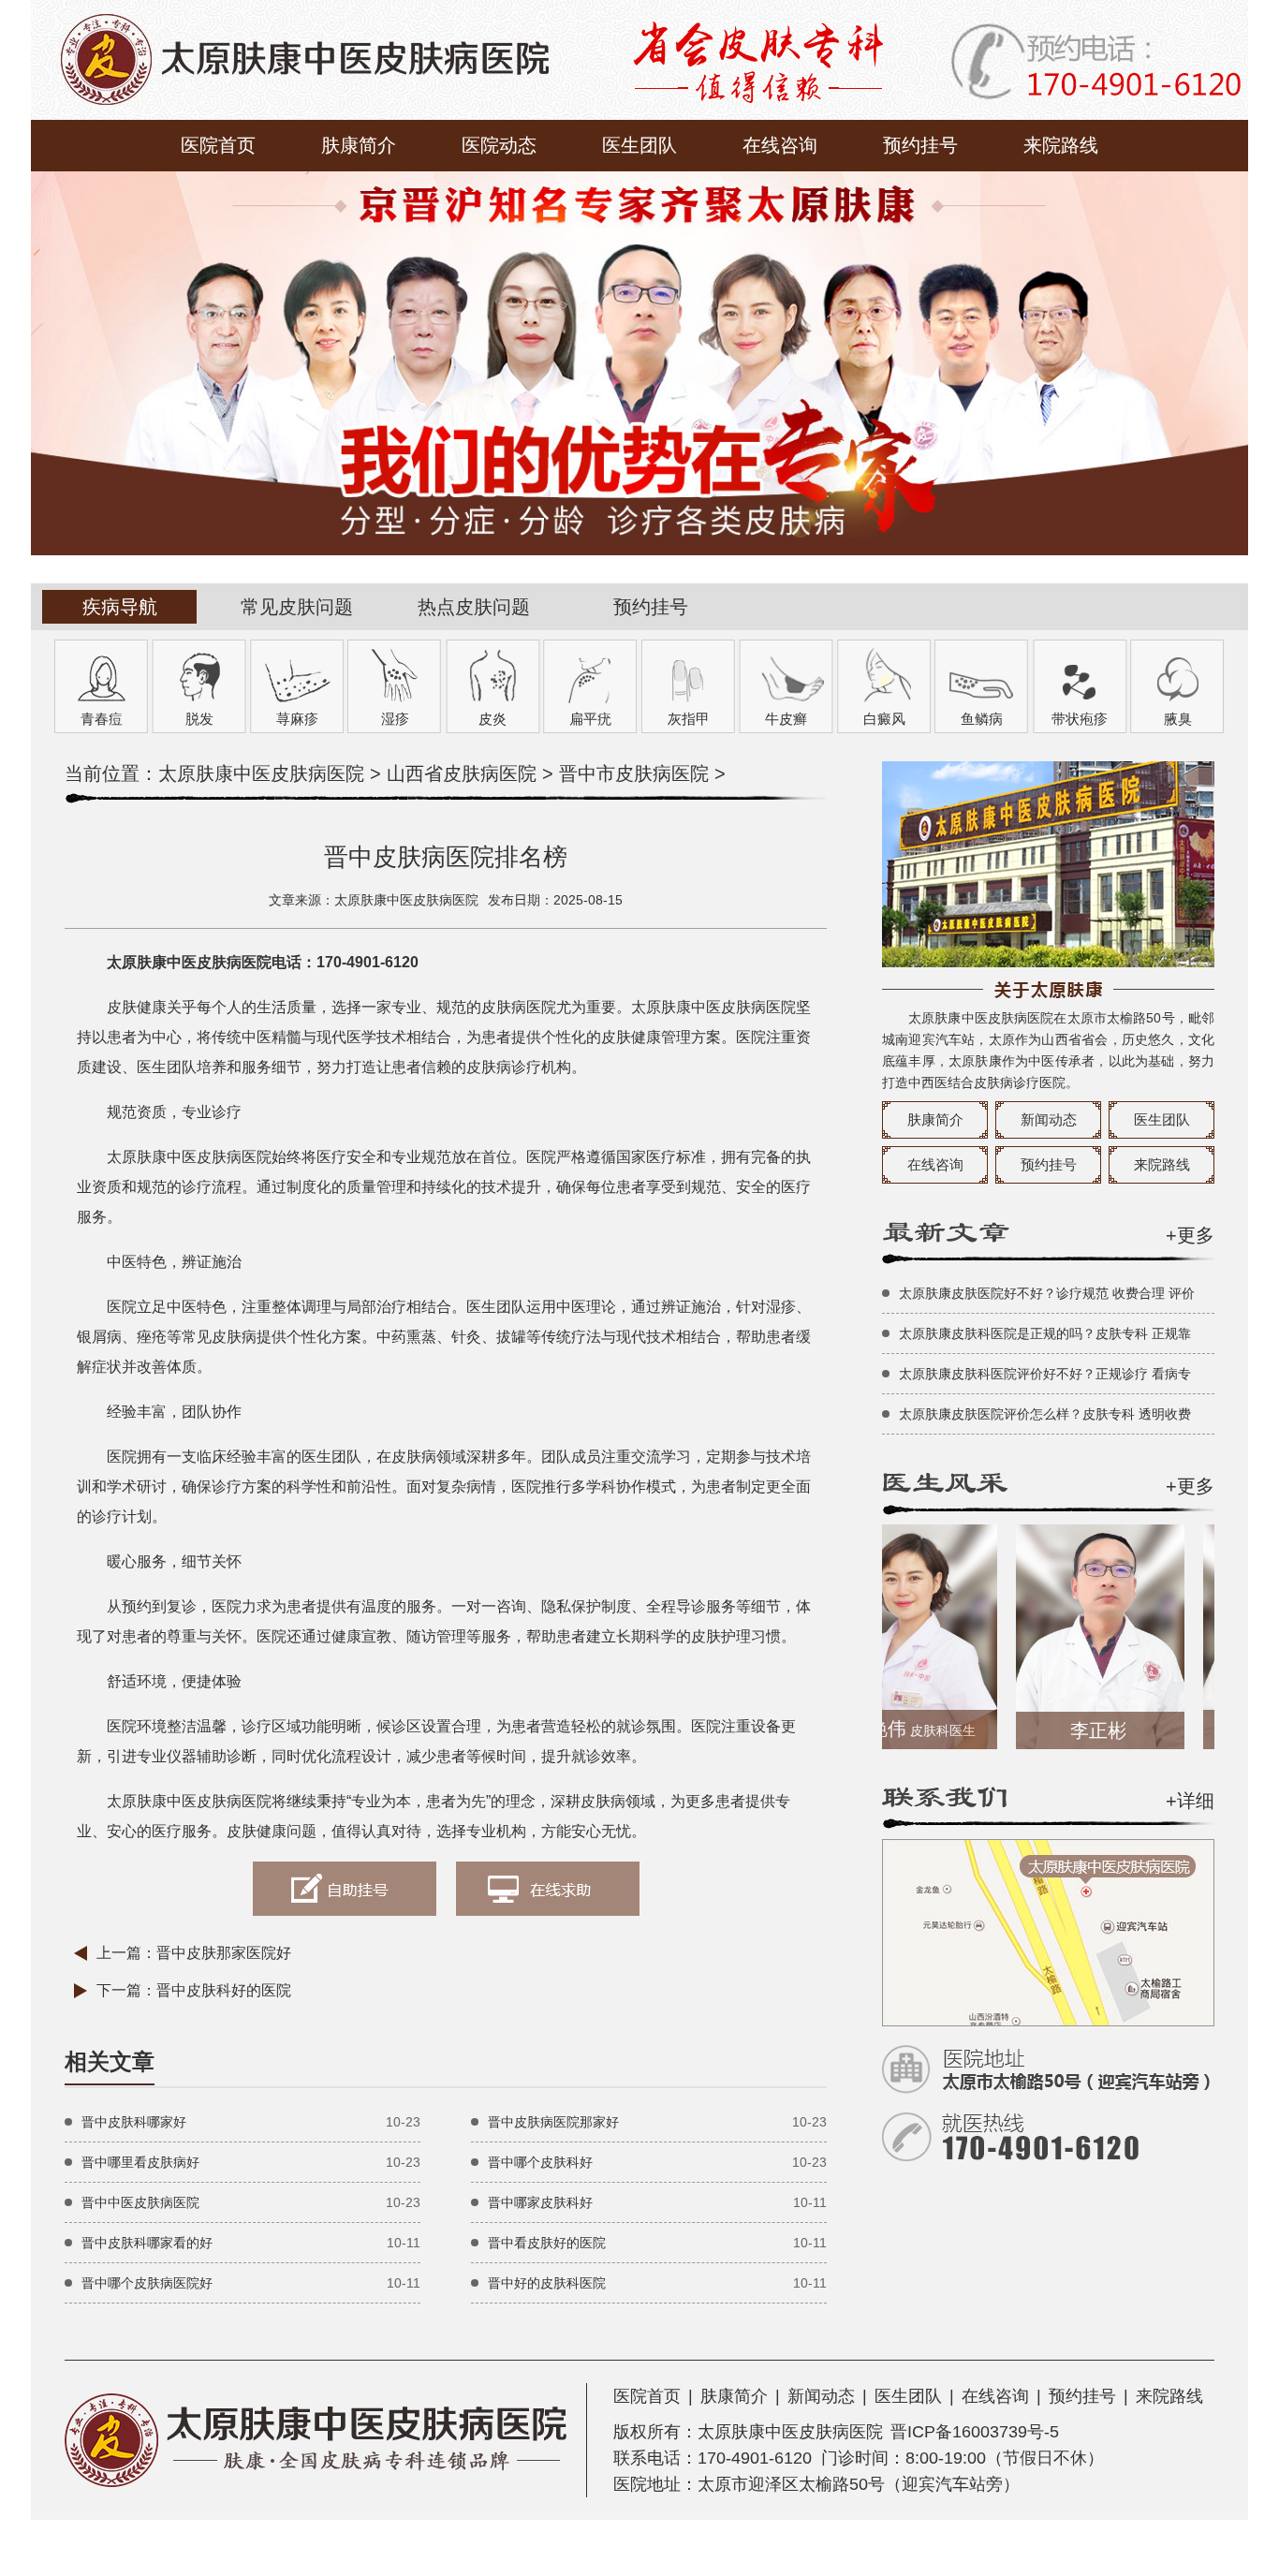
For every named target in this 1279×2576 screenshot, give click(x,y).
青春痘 (102, 719)
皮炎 (492, 719)
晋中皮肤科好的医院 (224, 1990)
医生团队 (639, 145)
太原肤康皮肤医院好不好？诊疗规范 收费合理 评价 (1047, 1293)
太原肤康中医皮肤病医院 (261, 773)
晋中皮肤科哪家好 (134, 2122)
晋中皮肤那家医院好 (224, 1953)
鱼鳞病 (982, 719)
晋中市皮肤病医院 (634, 773)
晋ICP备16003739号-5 (975, 2432)
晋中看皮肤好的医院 (547, 2243)
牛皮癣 (786, 719)
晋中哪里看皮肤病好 (140, 2162)
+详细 (1190, 1801)
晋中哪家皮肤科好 (540, 2202)
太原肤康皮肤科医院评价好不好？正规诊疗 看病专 (1045, 1374)
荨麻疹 (297, 719)
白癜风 (884, 719)
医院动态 (499, 145)
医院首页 (218, 145)
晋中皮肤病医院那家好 (553, 2122)
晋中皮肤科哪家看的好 (147, 2243)
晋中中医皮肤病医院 (140, 2202)
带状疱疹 (1080, 719)
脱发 (199, 719)
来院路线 (1061, 145)
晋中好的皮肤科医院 (547, 2283)
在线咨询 (780, 145)
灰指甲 (689, 719)
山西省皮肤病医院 (462, 773)
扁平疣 (590, 719)
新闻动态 (1049, 1119)
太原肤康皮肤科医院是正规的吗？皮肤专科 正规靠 (1045, 1333)
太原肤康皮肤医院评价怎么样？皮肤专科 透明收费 (1045, 1414)
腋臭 (1178, 719)
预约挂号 (920, 145)
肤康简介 (359, 145)
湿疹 (395, 719)
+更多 (1190, 1235)
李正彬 (1061, 1730)
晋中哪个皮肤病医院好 (147, 2283)
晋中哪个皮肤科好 (540, 2162)
